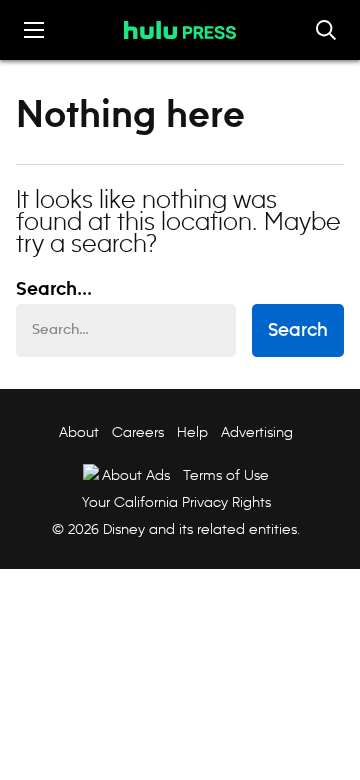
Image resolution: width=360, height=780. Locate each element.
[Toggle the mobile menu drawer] (34, 30)
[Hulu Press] (180, 30)
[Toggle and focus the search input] (326, 30)
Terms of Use (226, 475)
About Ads (136, 475)
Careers (138, 432)
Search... (54, 290)
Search (298, 331)
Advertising (257, 432)
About (79, 432)
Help (192, 432)
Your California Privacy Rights (176, 502)
